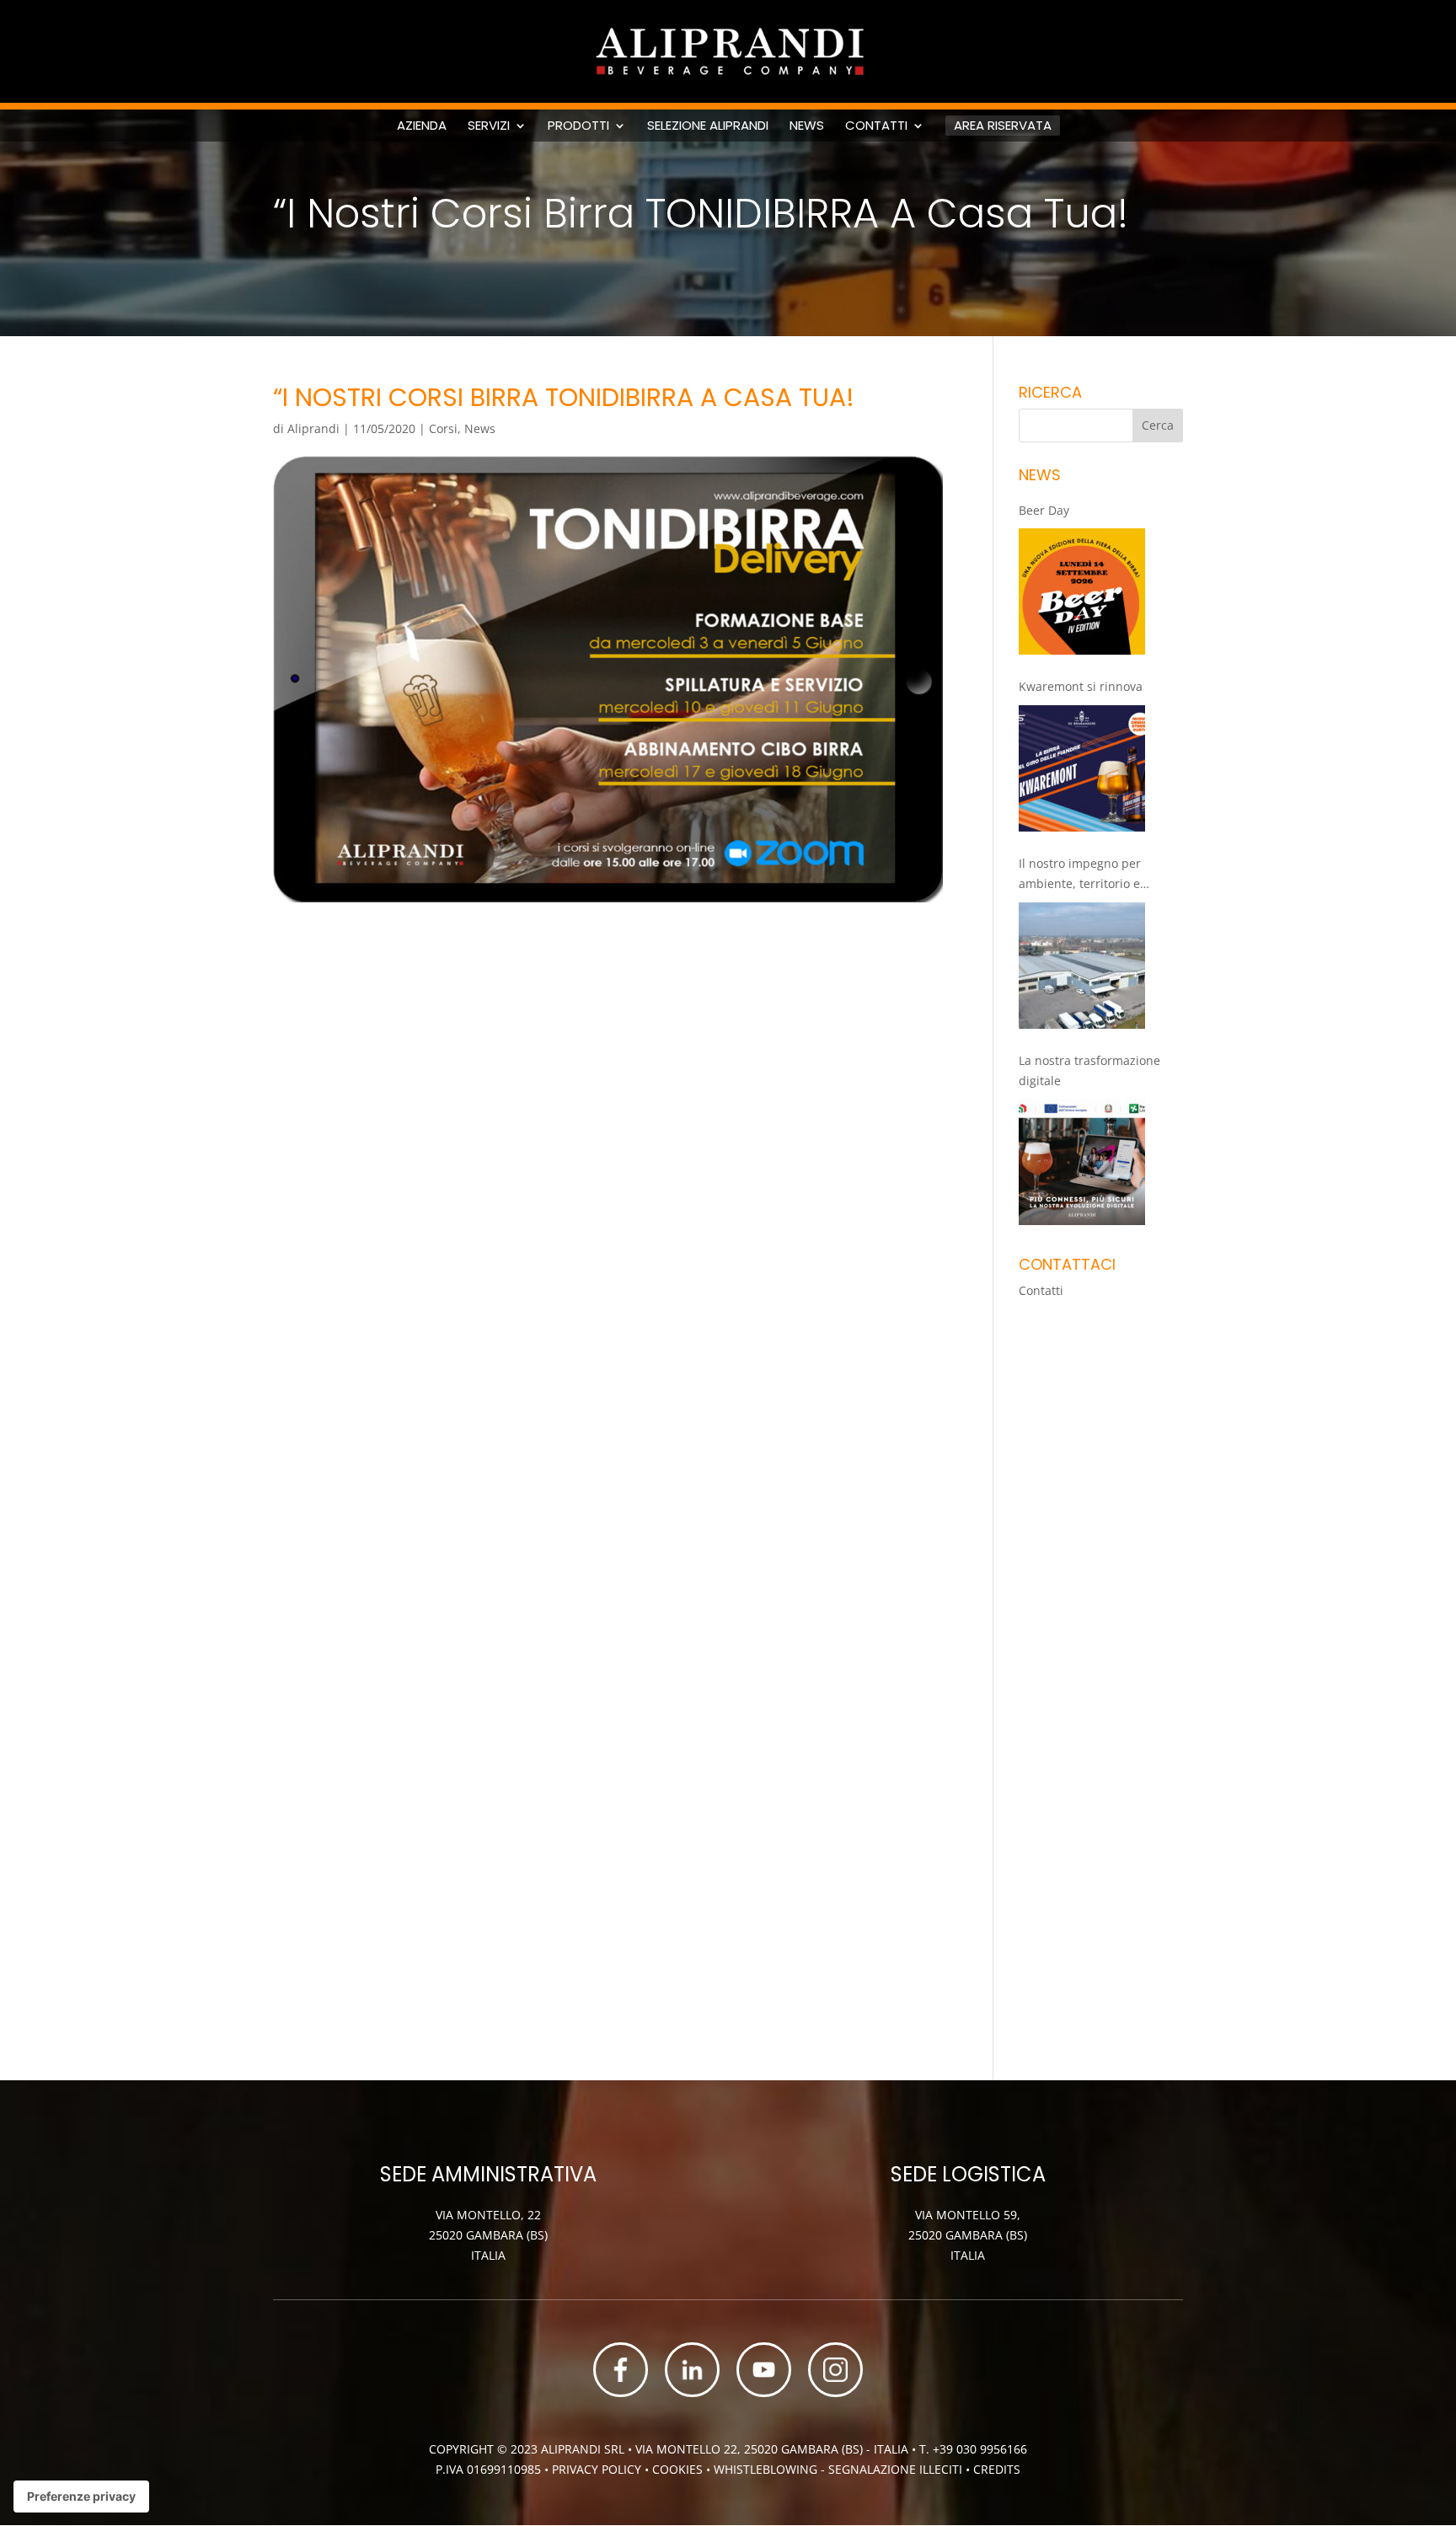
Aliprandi (313, 428)
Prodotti (578, 126)
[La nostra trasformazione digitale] (1082, 1162)
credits (997, 2469)
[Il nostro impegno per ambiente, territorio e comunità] (1082, 966)
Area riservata (1003, 125)
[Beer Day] (1082, 591)
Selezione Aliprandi (708, 126)
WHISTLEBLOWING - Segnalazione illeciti (838, 2469)
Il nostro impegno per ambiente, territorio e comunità (1080, 875)
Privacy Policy (597, 2469)
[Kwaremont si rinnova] (1082, 768)
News (807, 126)
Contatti (876, 126)
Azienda (422, 126)
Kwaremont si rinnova (1081, 686)
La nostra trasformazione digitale (1089, 1070)
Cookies (679, 2469)
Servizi (489, 126)
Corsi (443, 428)
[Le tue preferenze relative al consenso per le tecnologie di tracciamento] (81, 2497)
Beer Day (1044, 510)
